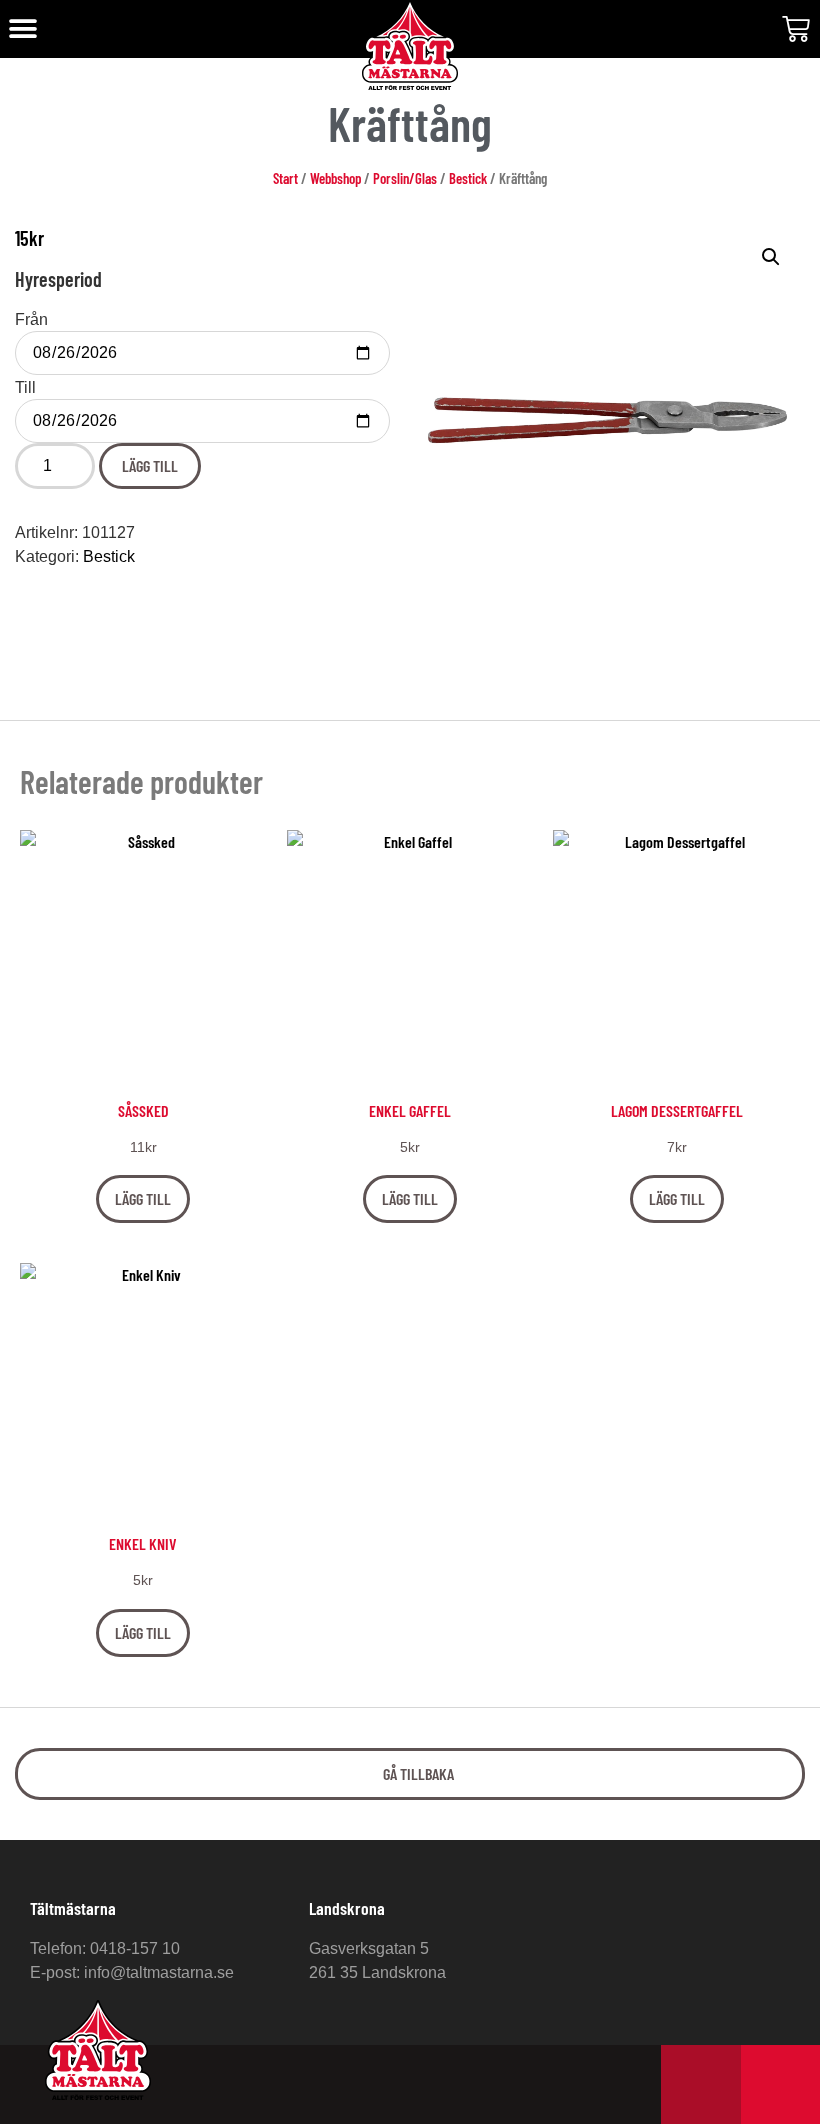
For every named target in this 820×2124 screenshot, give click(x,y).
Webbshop (335, 178)
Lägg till (150, 465)
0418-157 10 (135, 1948)
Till (25, 388)
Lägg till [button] (143, 1198)
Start (285, 178)
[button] (22, 29)
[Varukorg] (796, 29)
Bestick (468, 178)
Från (31, 320)
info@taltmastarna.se (159, 1972)
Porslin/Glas (405, 178)
